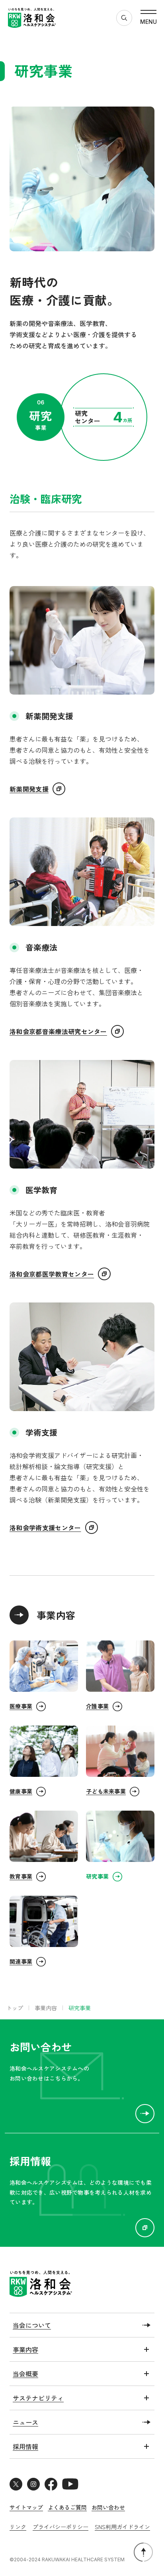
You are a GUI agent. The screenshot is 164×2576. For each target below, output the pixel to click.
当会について (32, 2325)
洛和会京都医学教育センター (52, 1274)
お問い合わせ (108, 2507)
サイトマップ (26, 2507)
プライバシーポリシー (61, 2527)
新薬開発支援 (29, 789)
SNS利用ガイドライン (122, 2527)
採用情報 (25, 2446)
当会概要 (25, 2374)
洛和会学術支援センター (45, 1528)
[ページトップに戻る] (143, 2552)
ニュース (25, 2422)
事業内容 (56, 1615)
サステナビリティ (38, 2398)
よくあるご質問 (67, 2507)
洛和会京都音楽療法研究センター (58, 1031)
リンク (18, 2527)
